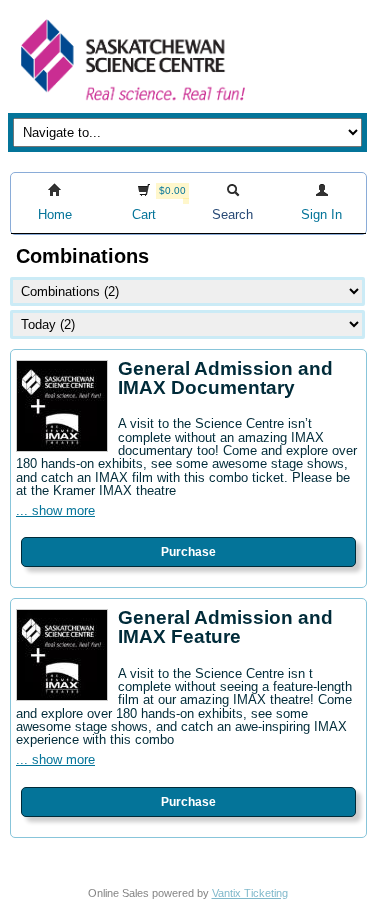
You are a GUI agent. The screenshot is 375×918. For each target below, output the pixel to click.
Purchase (188, 552)
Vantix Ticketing (250, 893)
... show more (55, 510)
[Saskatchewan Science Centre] (131, 102)
